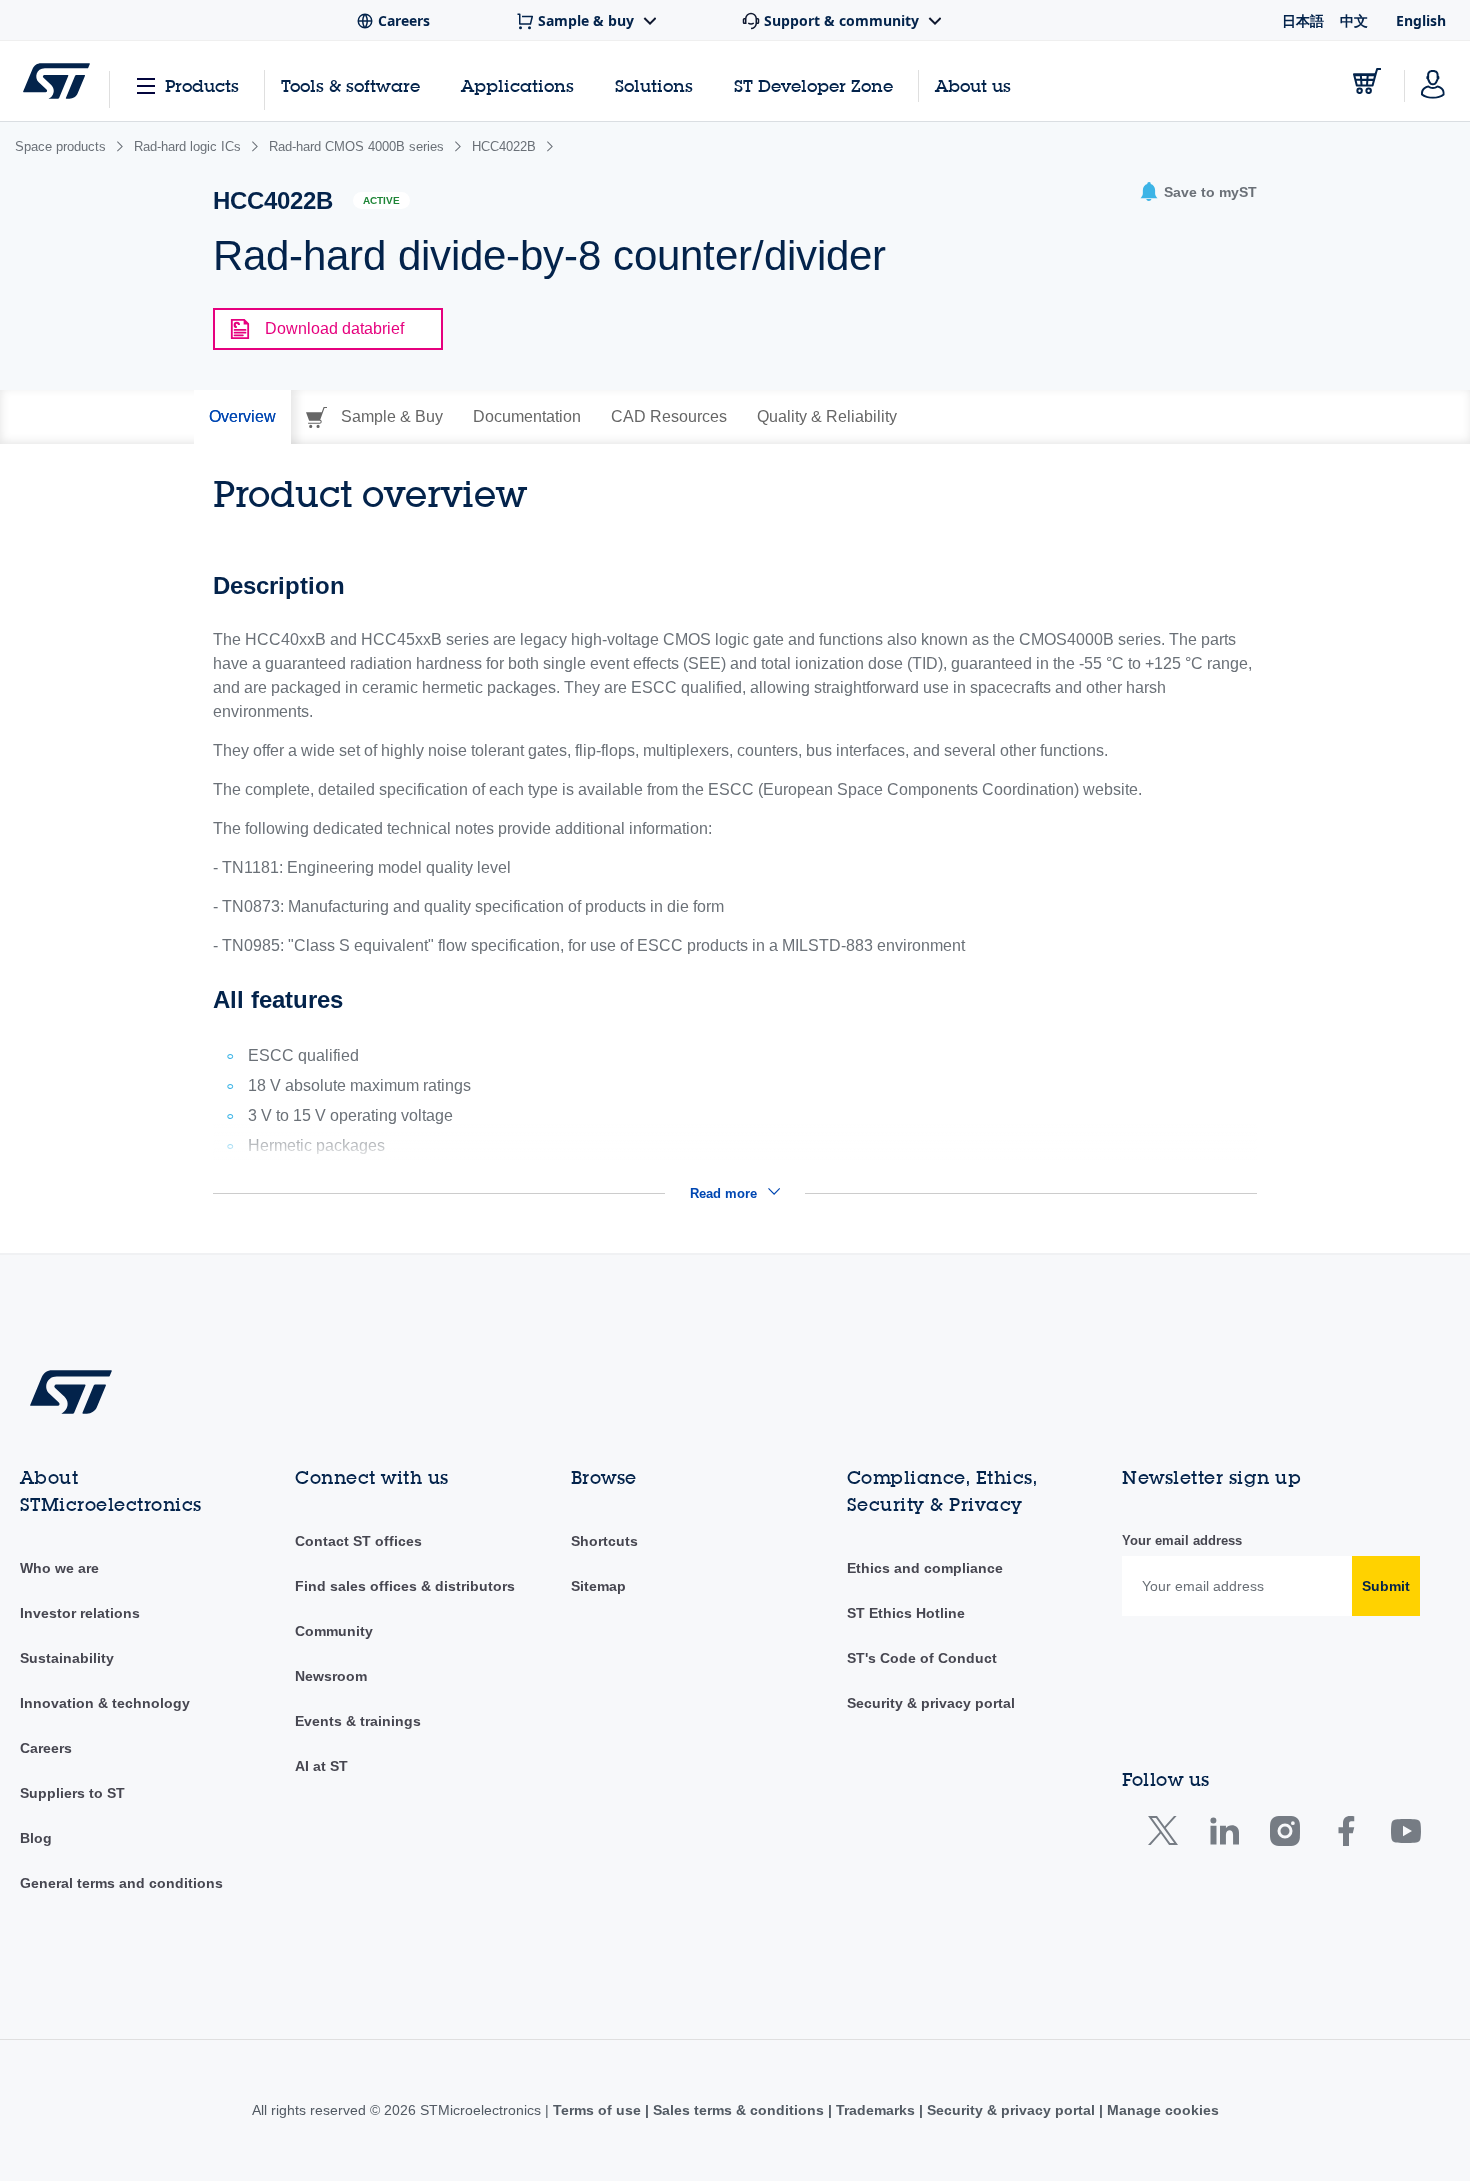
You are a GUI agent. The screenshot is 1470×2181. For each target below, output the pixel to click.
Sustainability (67, 1658)
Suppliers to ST (72, 1793)
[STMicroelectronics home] (56, 81)
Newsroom (331, 1676)
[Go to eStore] (1367, 81)
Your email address (1182, 1540)
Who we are (59, 1568)
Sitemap (598, 1586)
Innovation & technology (105, 1703)
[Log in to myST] (1433, 81)
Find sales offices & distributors (405, 1586)
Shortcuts (604, 1541)
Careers (46, 1748)
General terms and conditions (121, 1883)
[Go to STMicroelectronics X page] (1167, 1835)
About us (973, 85)
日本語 (1303, 20)
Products (202, 85)
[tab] (242, 417)
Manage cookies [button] (1161, 2110)
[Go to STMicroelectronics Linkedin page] (1223, 1835)
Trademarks (875, 2110)
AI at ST (321, 1766)
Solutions (654, 85)
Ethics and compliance (925, 1568)
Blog (36, 1838)
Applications (517, 85)
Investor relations (80, 1613)
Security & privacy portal (931, 1703)
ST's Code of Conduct (922, 1658)
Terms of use (599, 2110)
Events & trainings (358, 1721)
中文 (1354, 20)
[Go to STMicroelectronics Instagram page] (1284, 1835)
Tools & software (350, 85)
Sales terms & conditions (738, 2110)
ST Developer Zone (813, 86)
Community (334, 1631)
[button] (1198, 192)
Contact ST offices (358, 1541)
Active (381, 200)
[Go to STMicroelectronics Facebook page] (1345, 1835)
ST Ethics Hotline (906, 1613)
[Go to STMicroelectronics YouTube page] (1405, 1835)
